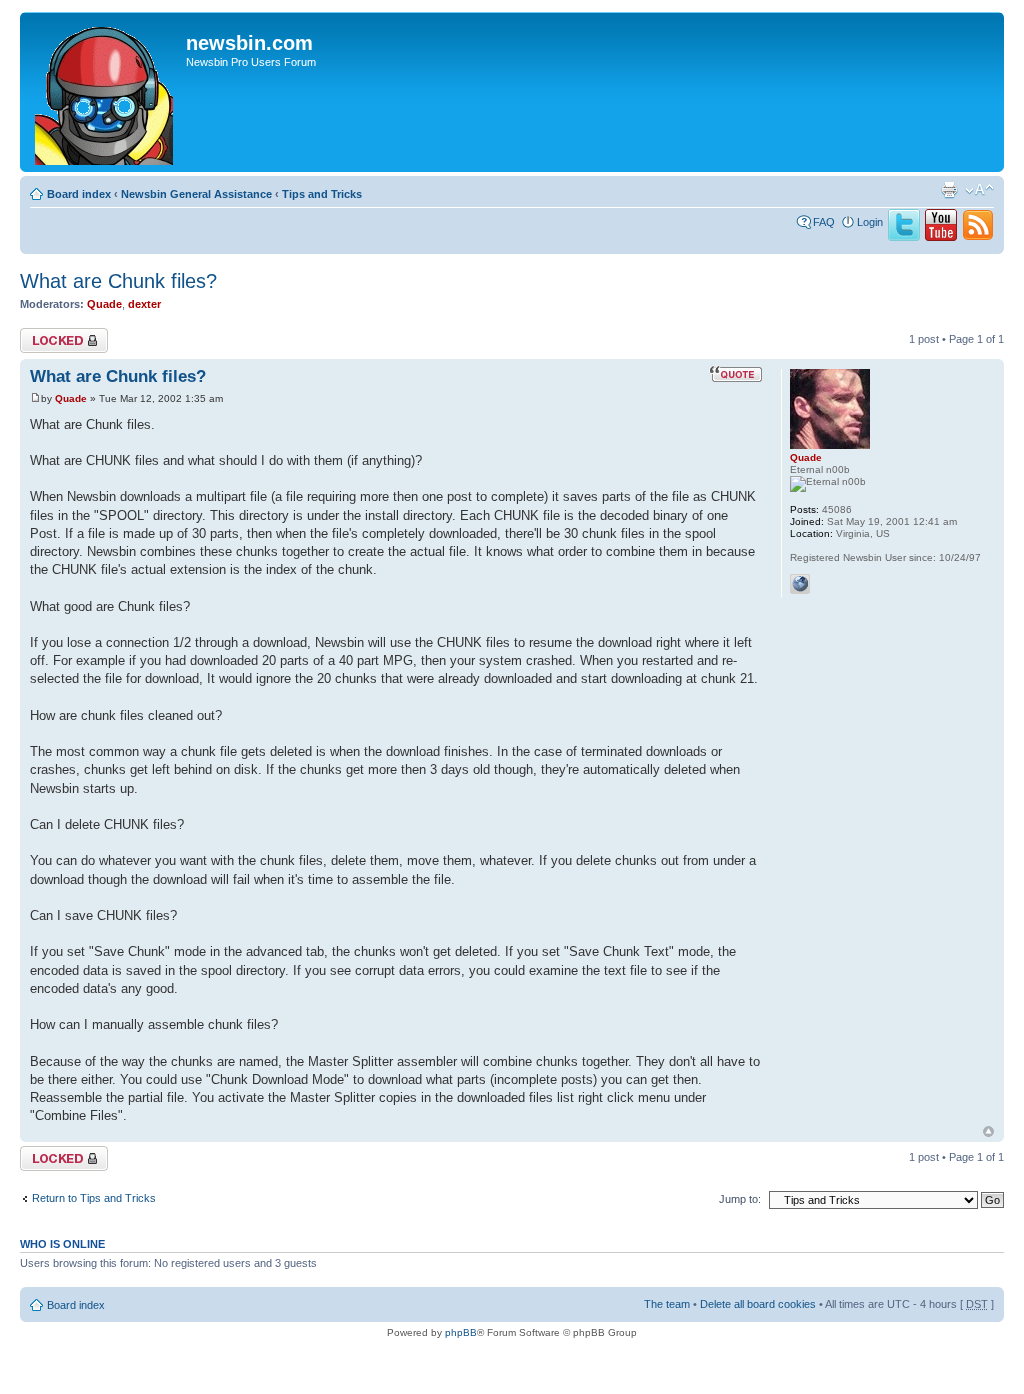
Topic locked (50, 334)
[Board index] (105, 92)
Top (988, 1131)
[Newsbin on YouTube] (941, 237)
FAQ (824, 222)
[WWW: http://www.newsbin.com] (800, 584)
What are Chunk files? (118, 281)
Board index (79, 194)
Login (870, 222)
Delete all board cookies (758, 1304)
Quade (104, 304)
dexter (144, 304)
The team (667, 1304)
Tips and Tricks (322, 194)
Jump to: (740, 1199)
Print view (949, 190)
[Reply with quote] (736, 374)
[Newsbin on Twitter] (904, 237)
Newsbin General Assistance (196, 194)
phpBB (461, 1332)
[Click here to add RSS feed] (978, 237)
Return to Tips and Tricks (94, 1198)
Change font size (979, 190)
